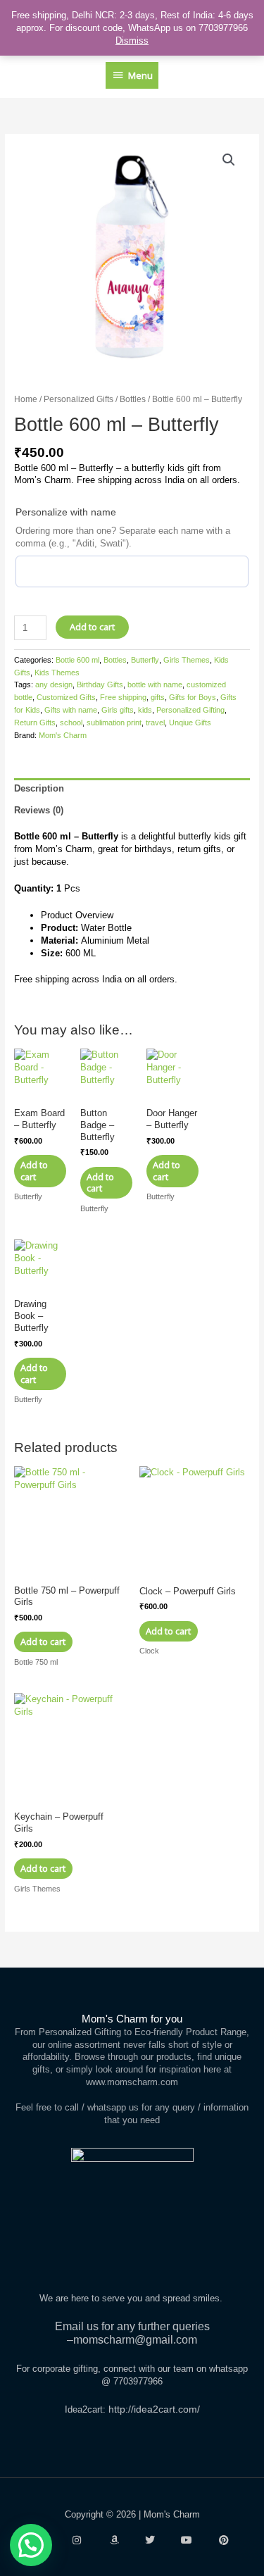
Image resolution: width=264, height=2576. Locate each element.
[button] (229, 160)
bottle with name (155, 684)
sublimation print (114, 723)
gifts (158, 697)
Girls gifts (118, 710)
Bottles (133, 399)
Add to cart (92, 627)
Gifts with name (71, 710)
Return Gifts (35, 723)
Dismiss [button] (132, 40)
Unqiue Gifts (190, 723)
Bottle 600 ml (77, 660)
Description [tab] (39, 788)
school (71, 723)
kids (145, 710)
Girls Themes (187, 660)
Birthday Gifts (100, 684)
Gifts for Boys (193, 697)
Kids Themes (57, 673)
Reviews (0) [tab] (39, 810)
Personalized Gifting (190, 710)
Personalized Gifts (78, 399)
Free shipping (123, 697)
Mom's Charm (63, 735)
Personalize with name (66, 512)
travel (155, 723)
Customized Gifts (66, 697)
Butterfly (145, 660)
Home (26, 399)
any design (54, 684)
